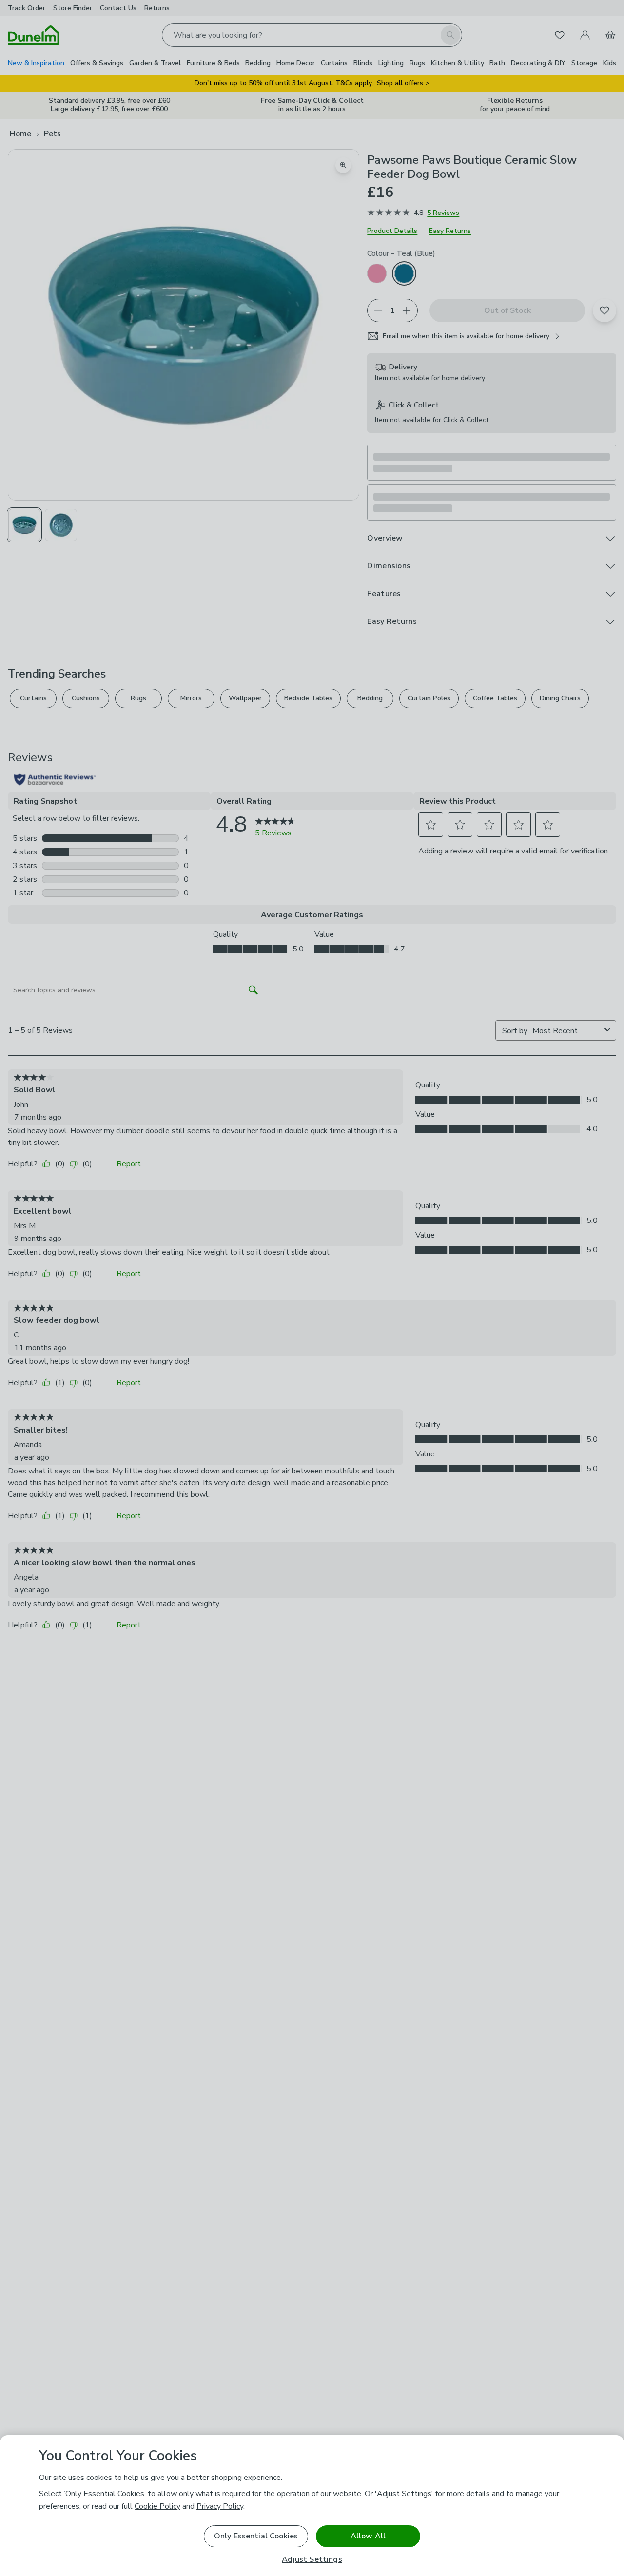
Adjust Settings (312, 2560)
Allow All (368, 2536)
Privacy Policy (220, 2506)
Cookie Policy (157, 2506)
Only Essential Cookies (256, 2536)
